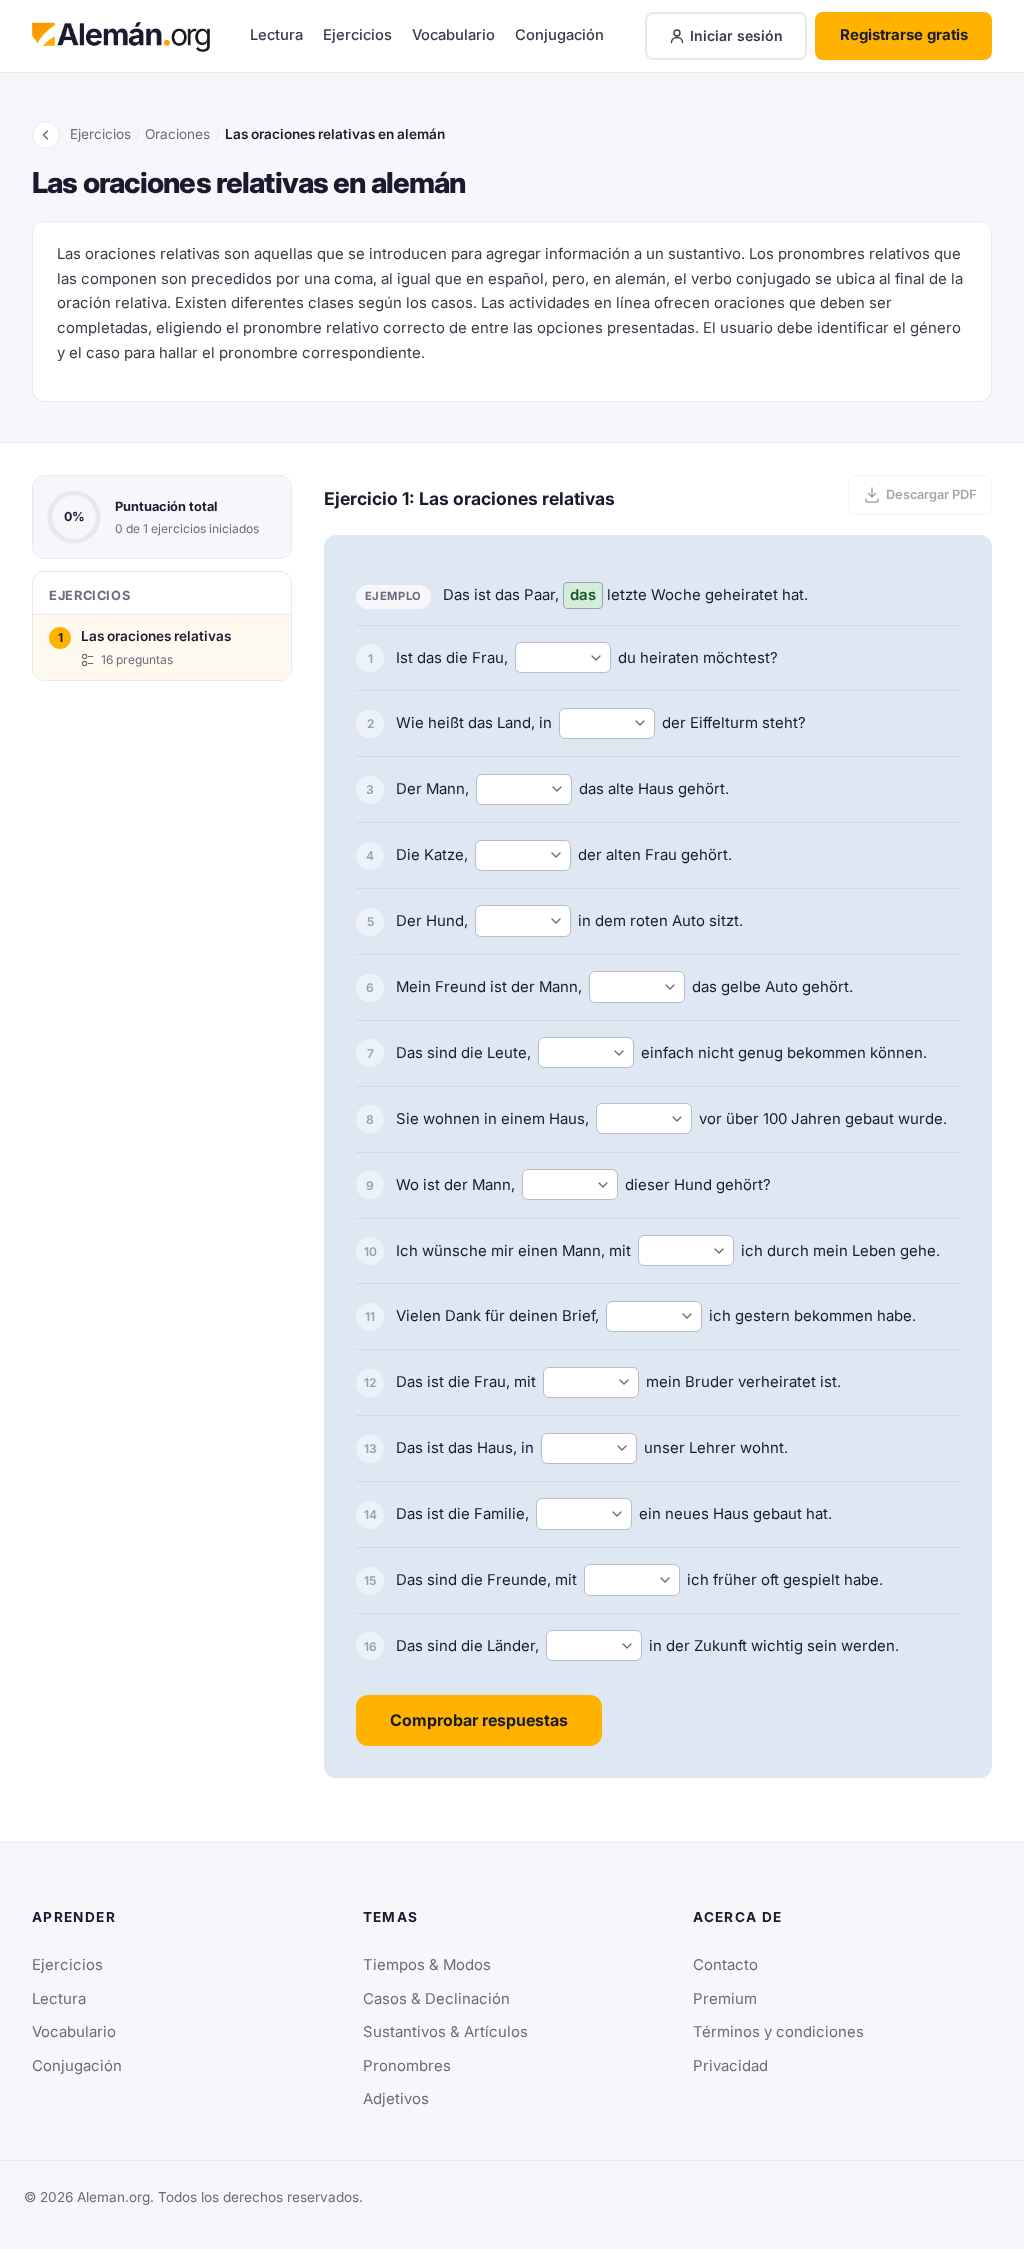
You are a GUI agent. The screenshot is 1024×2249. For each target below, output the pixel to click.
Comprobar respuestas (479, 1720)
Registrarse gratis (904, 35)
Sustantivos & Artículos (445, 2032)
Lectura (276, 35)
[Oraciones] (46, 135)
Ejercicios (357, 35)
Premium (725, 1999)
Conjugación (559, 35)
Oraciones (177, 134)
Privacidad (730, 2066)
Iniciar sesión (736, 35)
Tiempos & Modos (427, 1965)
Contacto (725, 1965)
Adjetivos (396, 2099)
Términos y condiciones (778, 2032)
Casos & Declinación (436, 1999)
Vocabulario (453, 35)
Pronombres (407, 2066)
